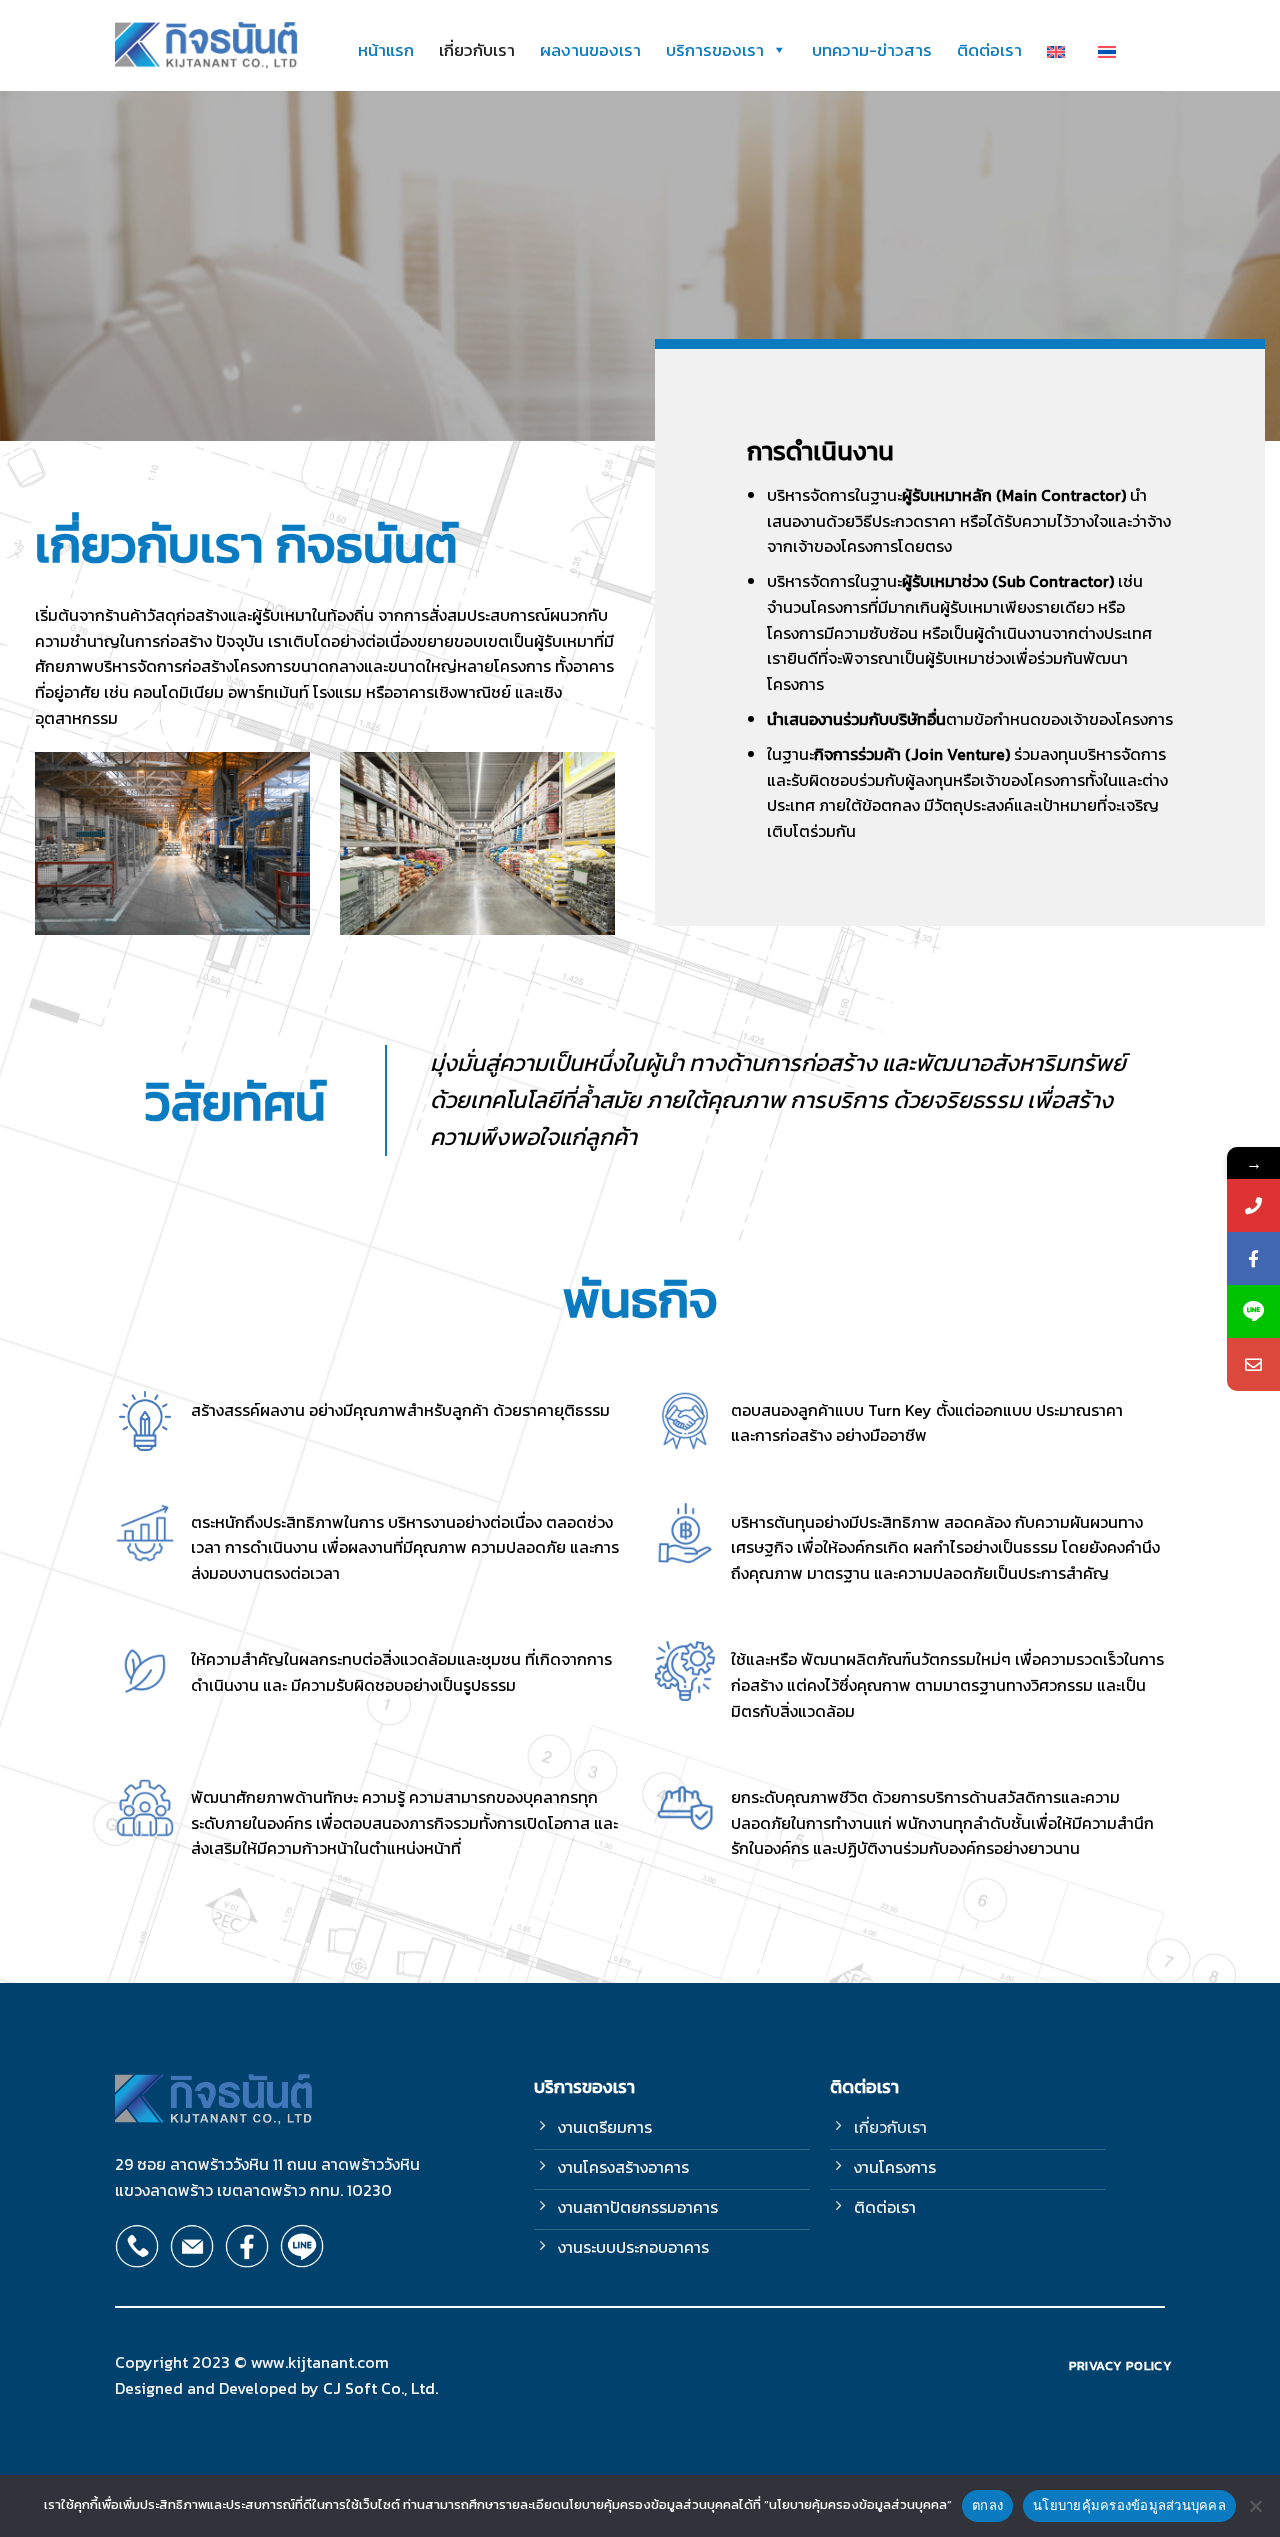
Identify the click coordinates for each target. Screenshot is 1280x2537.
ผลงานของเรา (590, 50)
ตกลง (987, 2505)
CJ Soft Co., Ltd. (380, 2388)
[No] (1255, 2512)
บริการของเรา (715, 50)
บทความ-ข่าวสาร (872, 50)
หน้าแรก (386, 50)
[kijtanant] (206, 46)
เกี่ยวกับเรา (477, 50)
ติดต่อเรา (989, 50)
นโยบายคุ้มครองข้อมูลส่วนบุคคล (1129, 2505)
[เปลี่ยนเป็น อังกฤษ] (1060, 50)
